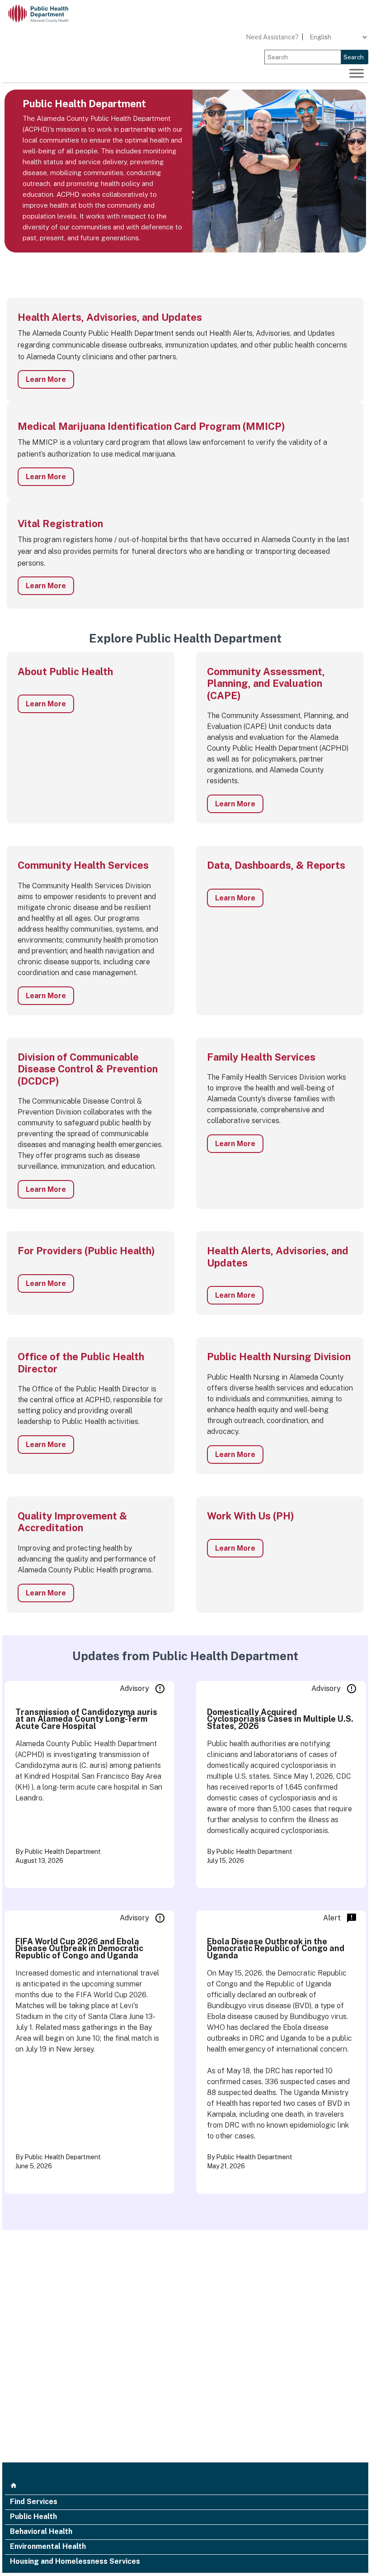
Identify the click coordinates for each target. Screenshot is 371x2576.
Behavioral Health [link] (41, 2532)
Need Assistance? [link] (272, 37)
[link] (45, 14)
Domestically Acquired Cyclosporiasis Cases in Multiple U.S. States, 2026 (280, 1719)
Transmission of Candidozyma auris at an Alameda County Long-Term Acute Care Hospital (86, 1719)
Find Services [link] (34, 2502)
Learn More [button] (46, 379)
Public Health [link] (33, 2517)
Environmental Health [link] (48, 2547)
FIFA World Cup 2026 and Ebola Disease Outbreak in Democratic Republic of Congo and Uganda (79, 1948)
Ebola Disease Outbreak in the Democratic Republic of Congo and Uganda (276, 1948)
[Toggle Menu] (357, 73)
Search (354, 57)
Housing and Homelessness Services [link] (75, 2562)
